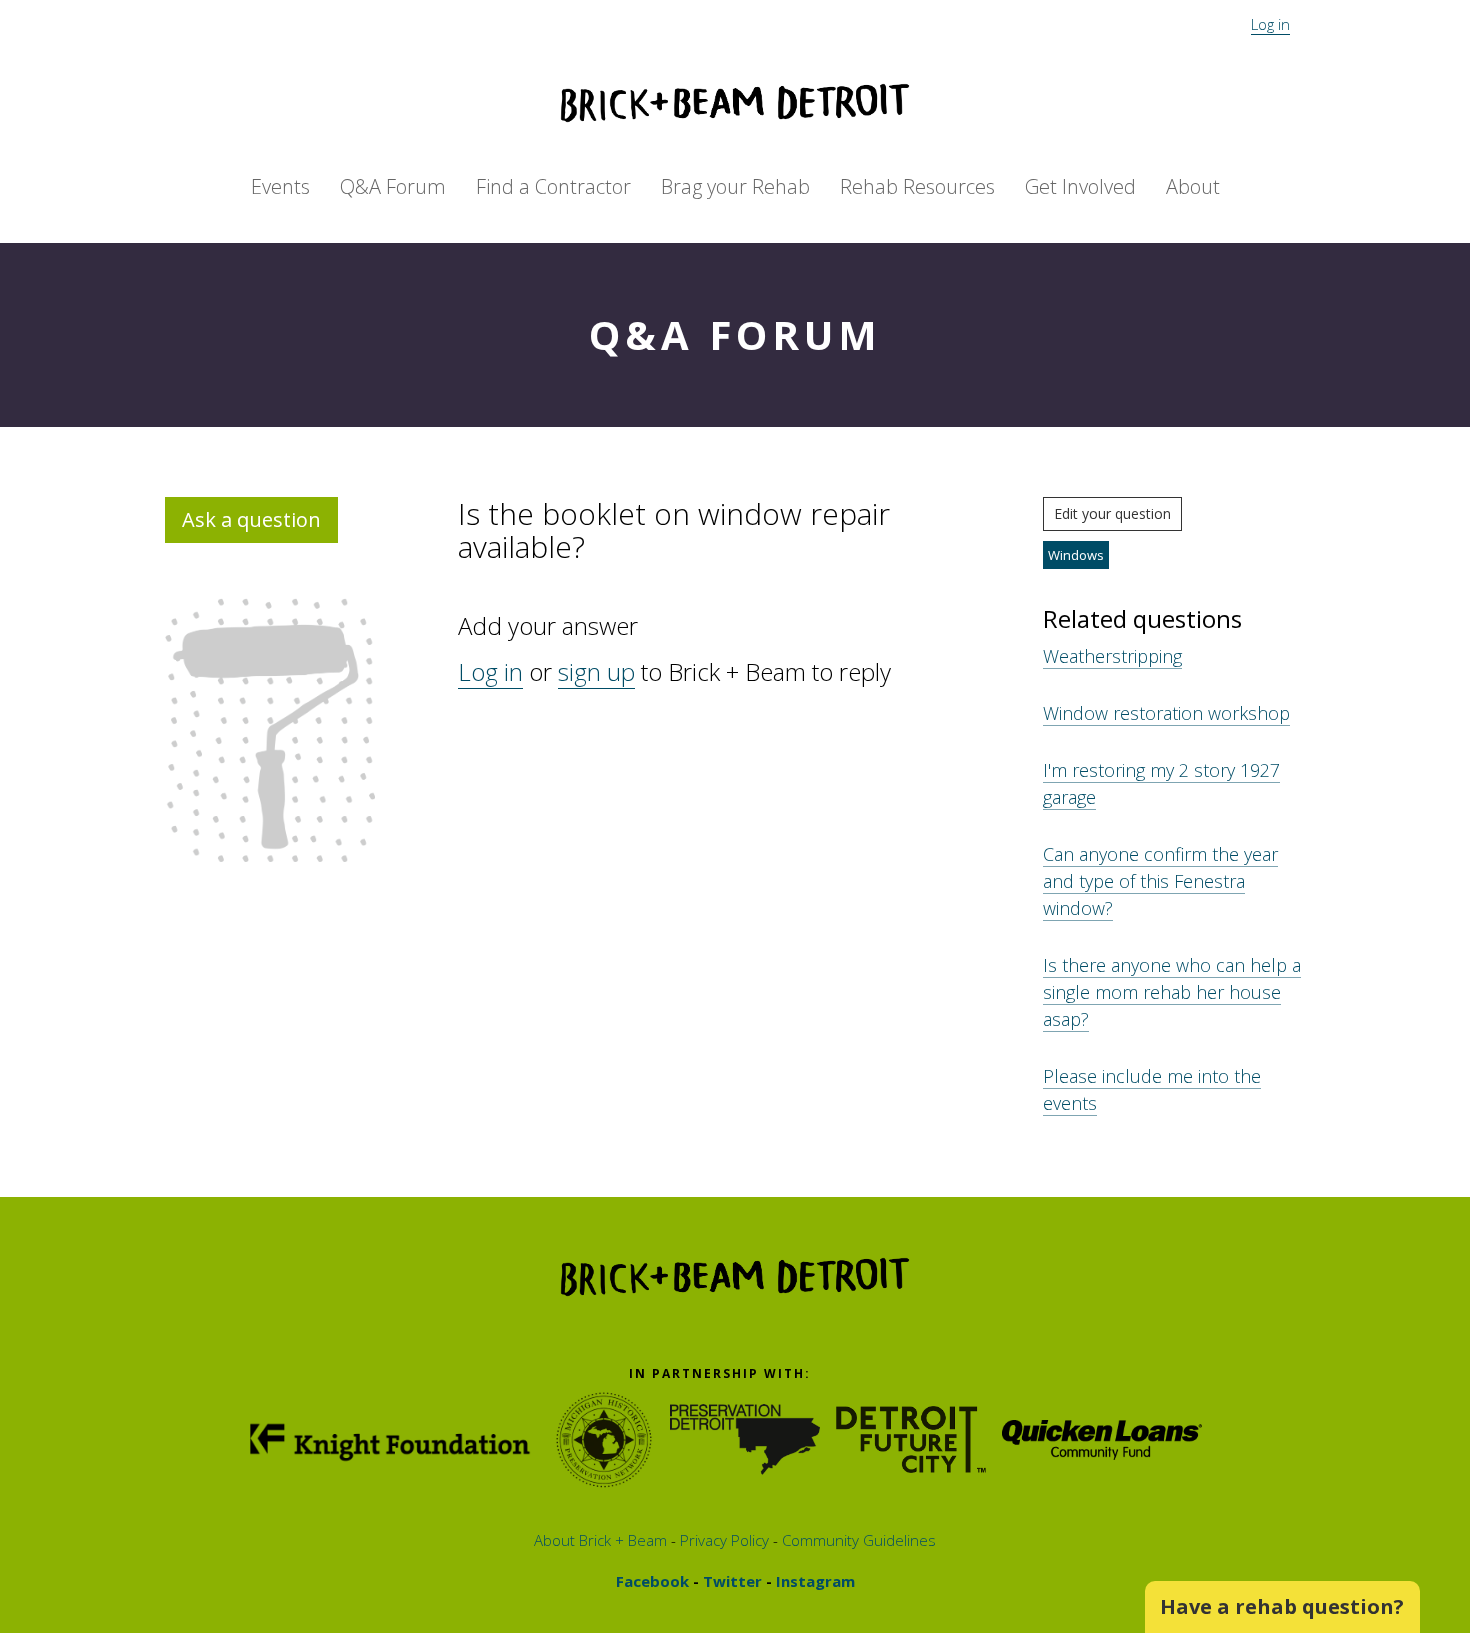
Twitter (730, 1581)
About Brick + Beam (600, 1540)
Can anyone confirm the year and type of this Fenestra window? (1160, 881)
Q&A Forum (393, 186)
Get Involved (1080, 186)
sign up (596, 671)
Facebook (652, 1581)
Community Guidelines (857, 1540)
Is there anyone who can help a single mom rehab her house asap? (1172, 992)
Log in (1270, 24)
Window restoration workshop (1166, 713)
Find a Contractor (553, 186)
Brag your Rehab (735, 186)
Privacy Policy (722, 1540)
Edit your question (1112, 513)
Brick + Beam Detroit (735, 103)
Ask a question (251, 519)
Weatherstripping (1112, 656)
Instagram (813, 1581)
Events (280, 186)
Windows (1076, 555)
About (1193, 186)
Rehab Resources (917, 186)
